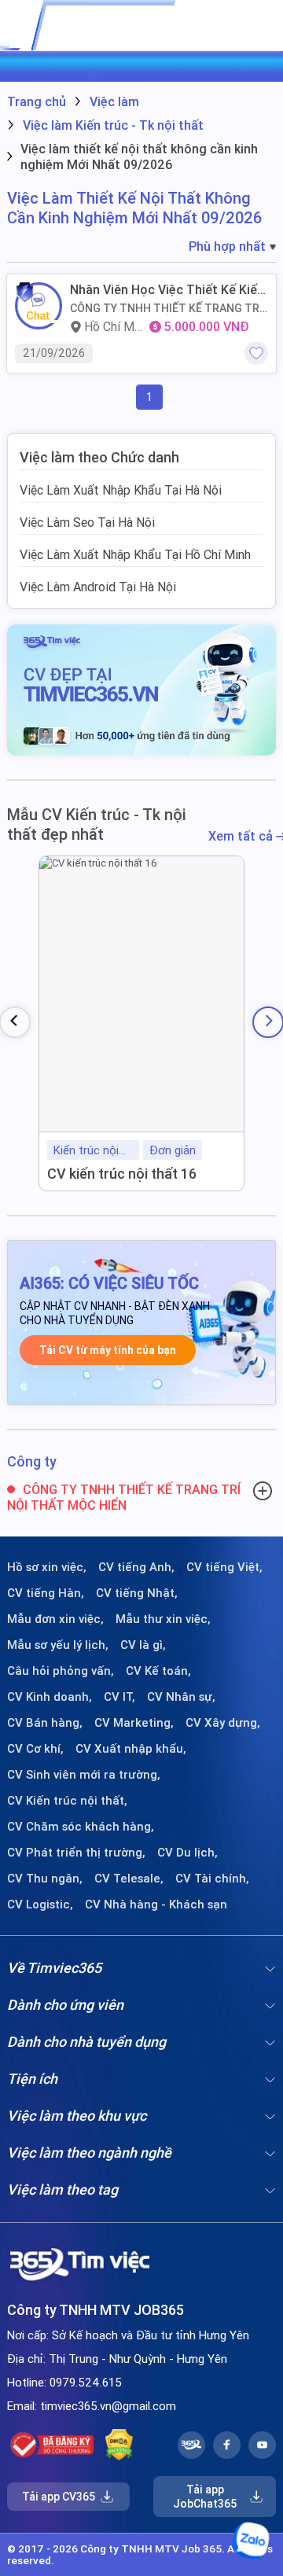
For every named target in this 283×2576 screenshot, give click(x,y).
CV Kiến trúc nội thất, (67, 1801)
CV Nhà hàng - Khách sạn (156, 1904)
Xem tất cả (242, 836)
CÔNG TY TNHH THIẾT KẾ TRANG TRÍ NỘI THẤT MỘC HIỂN (166, 308)
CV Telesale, (129, 1879)
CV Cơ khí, (35, 1749)
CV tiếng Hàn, (46, 1593)
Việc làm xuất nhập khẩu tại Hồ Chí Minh (135, 554)
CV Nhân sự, (181, 1697)
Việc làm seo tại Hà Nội (87, 522)
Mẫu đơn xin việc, (55, 1619)
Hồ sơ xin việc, (47, 1567)
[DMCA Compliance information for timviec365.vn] (119, 2445)
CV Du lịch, (187, 1853)
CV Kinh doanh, (50, 1697)
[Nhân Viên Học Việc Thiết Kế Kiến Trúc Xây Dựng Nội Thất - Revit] (39, 306)
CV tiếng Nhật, (137, 1593)
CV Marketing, (134, 1723)
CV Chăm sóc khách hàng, (81, 1827)
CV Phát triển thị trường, (76, 1853)
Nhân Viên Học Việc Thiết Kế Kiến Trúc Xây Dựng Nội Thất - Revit (167, 290)
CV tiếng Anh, (136, 1567)
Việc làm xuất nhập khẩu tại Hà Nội (121, 490)
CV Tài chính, (212, 1879)
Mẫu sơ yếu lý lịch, (58, 1645)
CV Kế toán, (158, 1671)
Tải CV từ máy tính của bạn (108, 1350)
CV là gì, (143, 1645)
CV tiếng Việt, (224, 1567)
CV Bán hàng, (45, 1723)
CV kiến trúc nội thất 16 (122, 1174)
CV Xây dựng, (223, 1723)
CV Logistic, (40, 1904)
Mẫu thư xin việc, (163, 1619)
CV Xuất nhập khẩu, (131, 1749)
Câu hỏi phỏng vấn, (61, 1671)
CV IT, (119, 1697)
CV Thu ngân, (45, 1879)
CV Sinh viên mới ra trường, (84, 1775)
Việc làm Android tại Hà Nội (98, 587)
